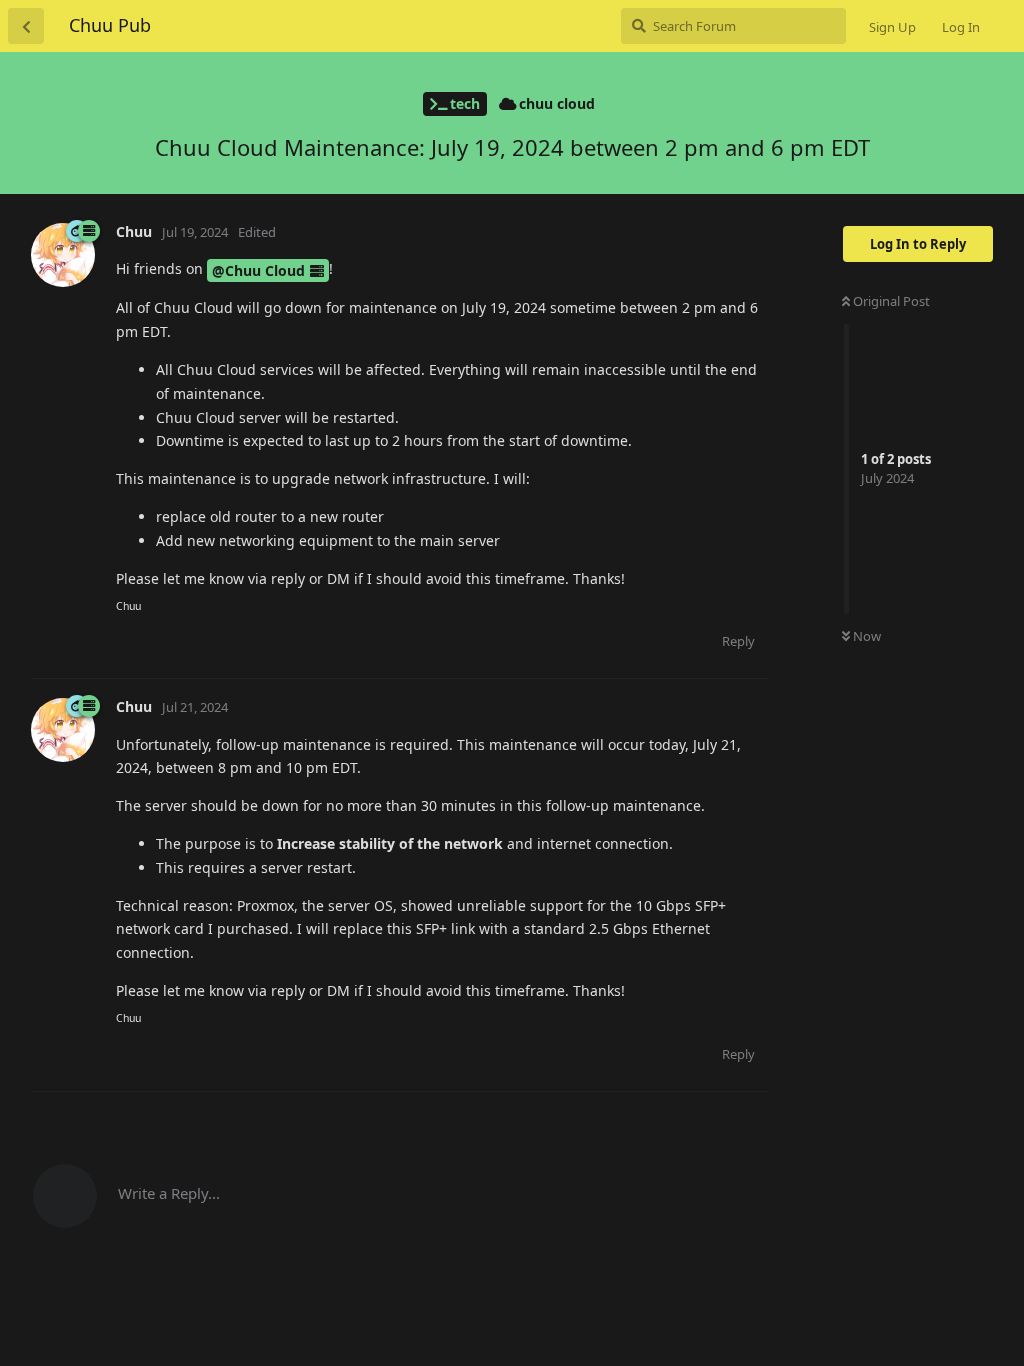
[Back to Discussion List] (26, 26)
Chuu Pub (110, 25)
